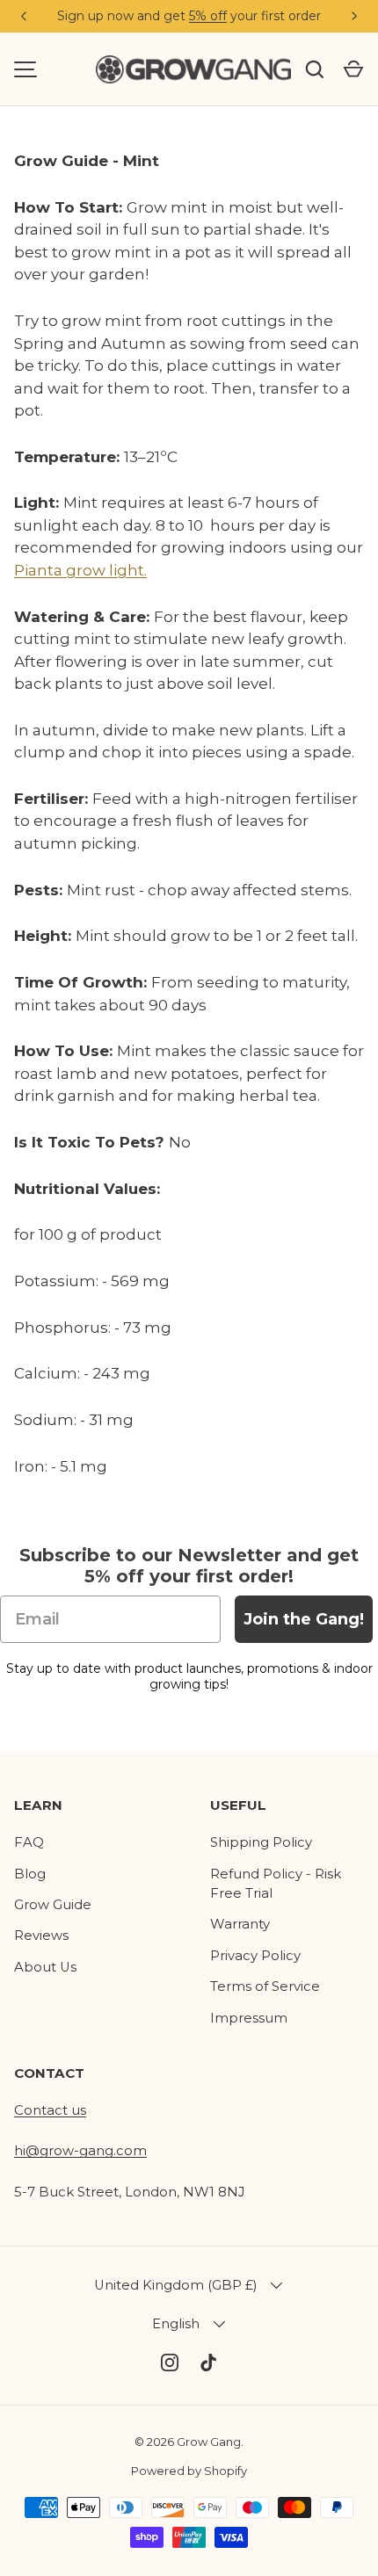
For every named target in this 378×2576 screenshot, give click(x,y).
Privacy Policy (255, 1956)
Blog (30, 1874)
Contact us (50, 2110)
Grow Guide (53, 1905)
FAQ (29, 1842)
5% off (208, 16)
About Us (45, 1967)
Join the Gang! (304, 1619)
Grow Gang (209, 2442)
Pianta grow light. (80, 570)
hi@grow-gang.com (80, 2151)
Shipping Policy (261, 1842)
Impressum (249, 2018)
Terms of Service (265, 1986)
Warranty (240, 1924)
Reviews (41, 1936)
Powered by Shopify (189, 2471)
